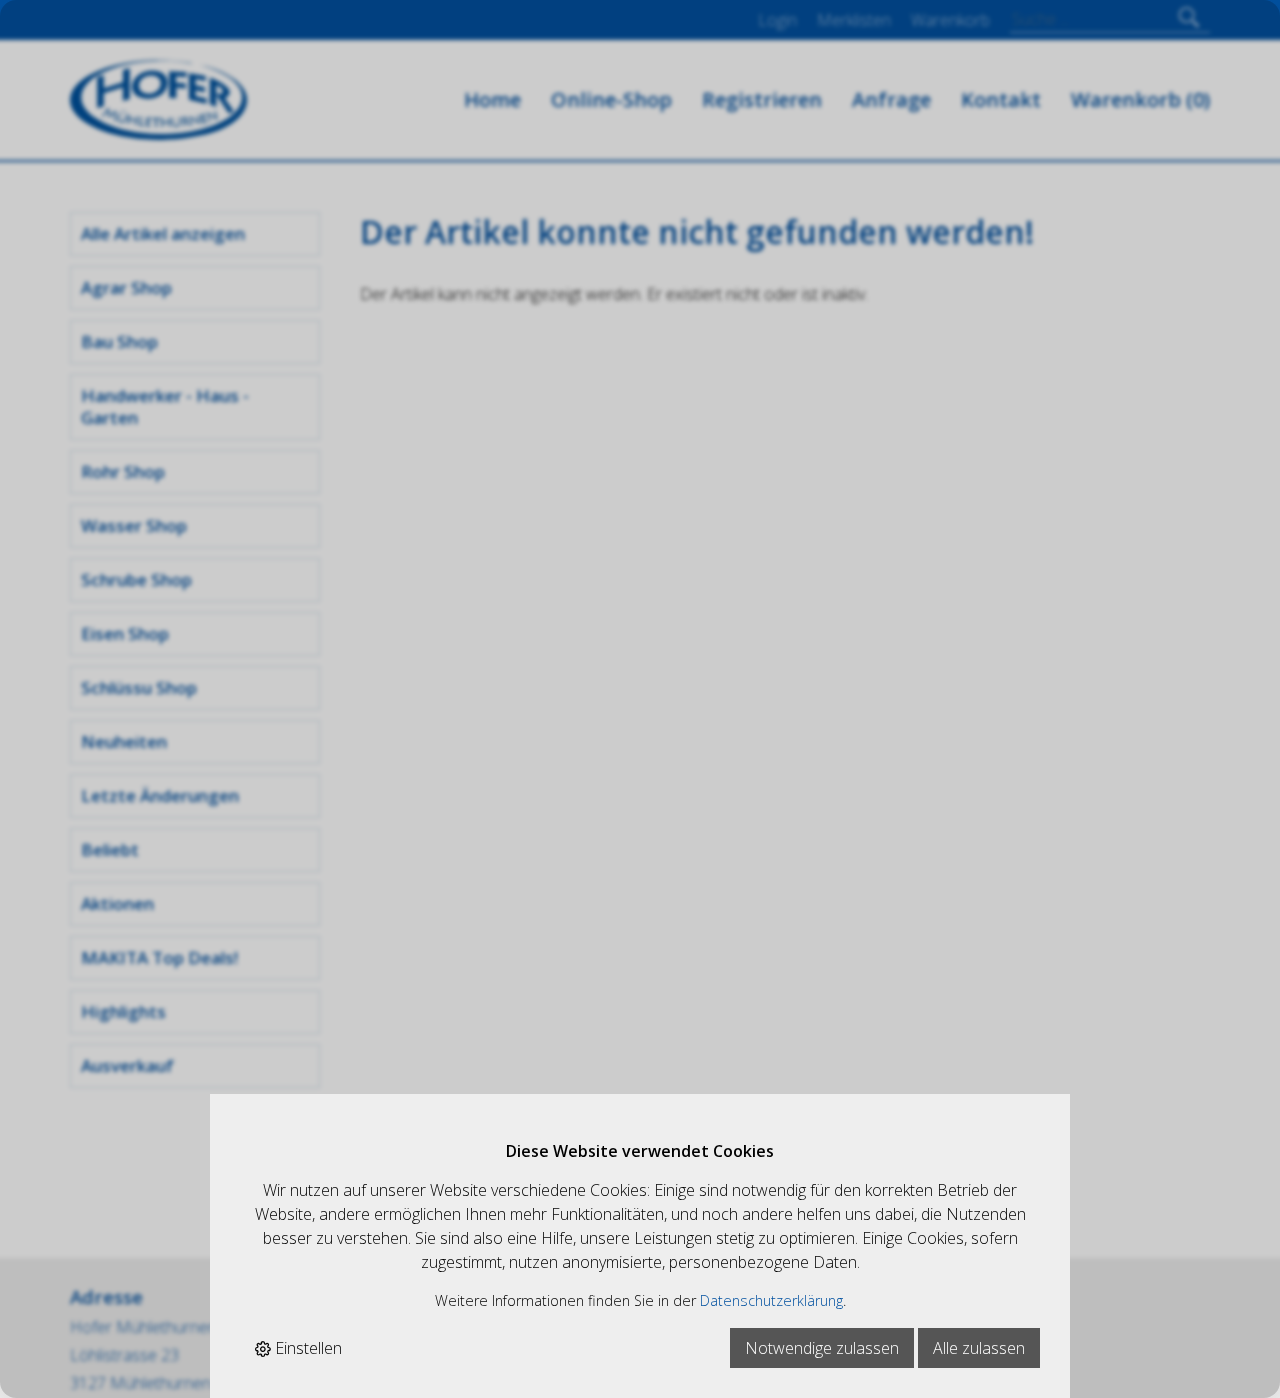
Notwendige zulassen (822, 1348)
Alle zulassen (979, 1348)
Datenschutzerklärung (771, 1300)
